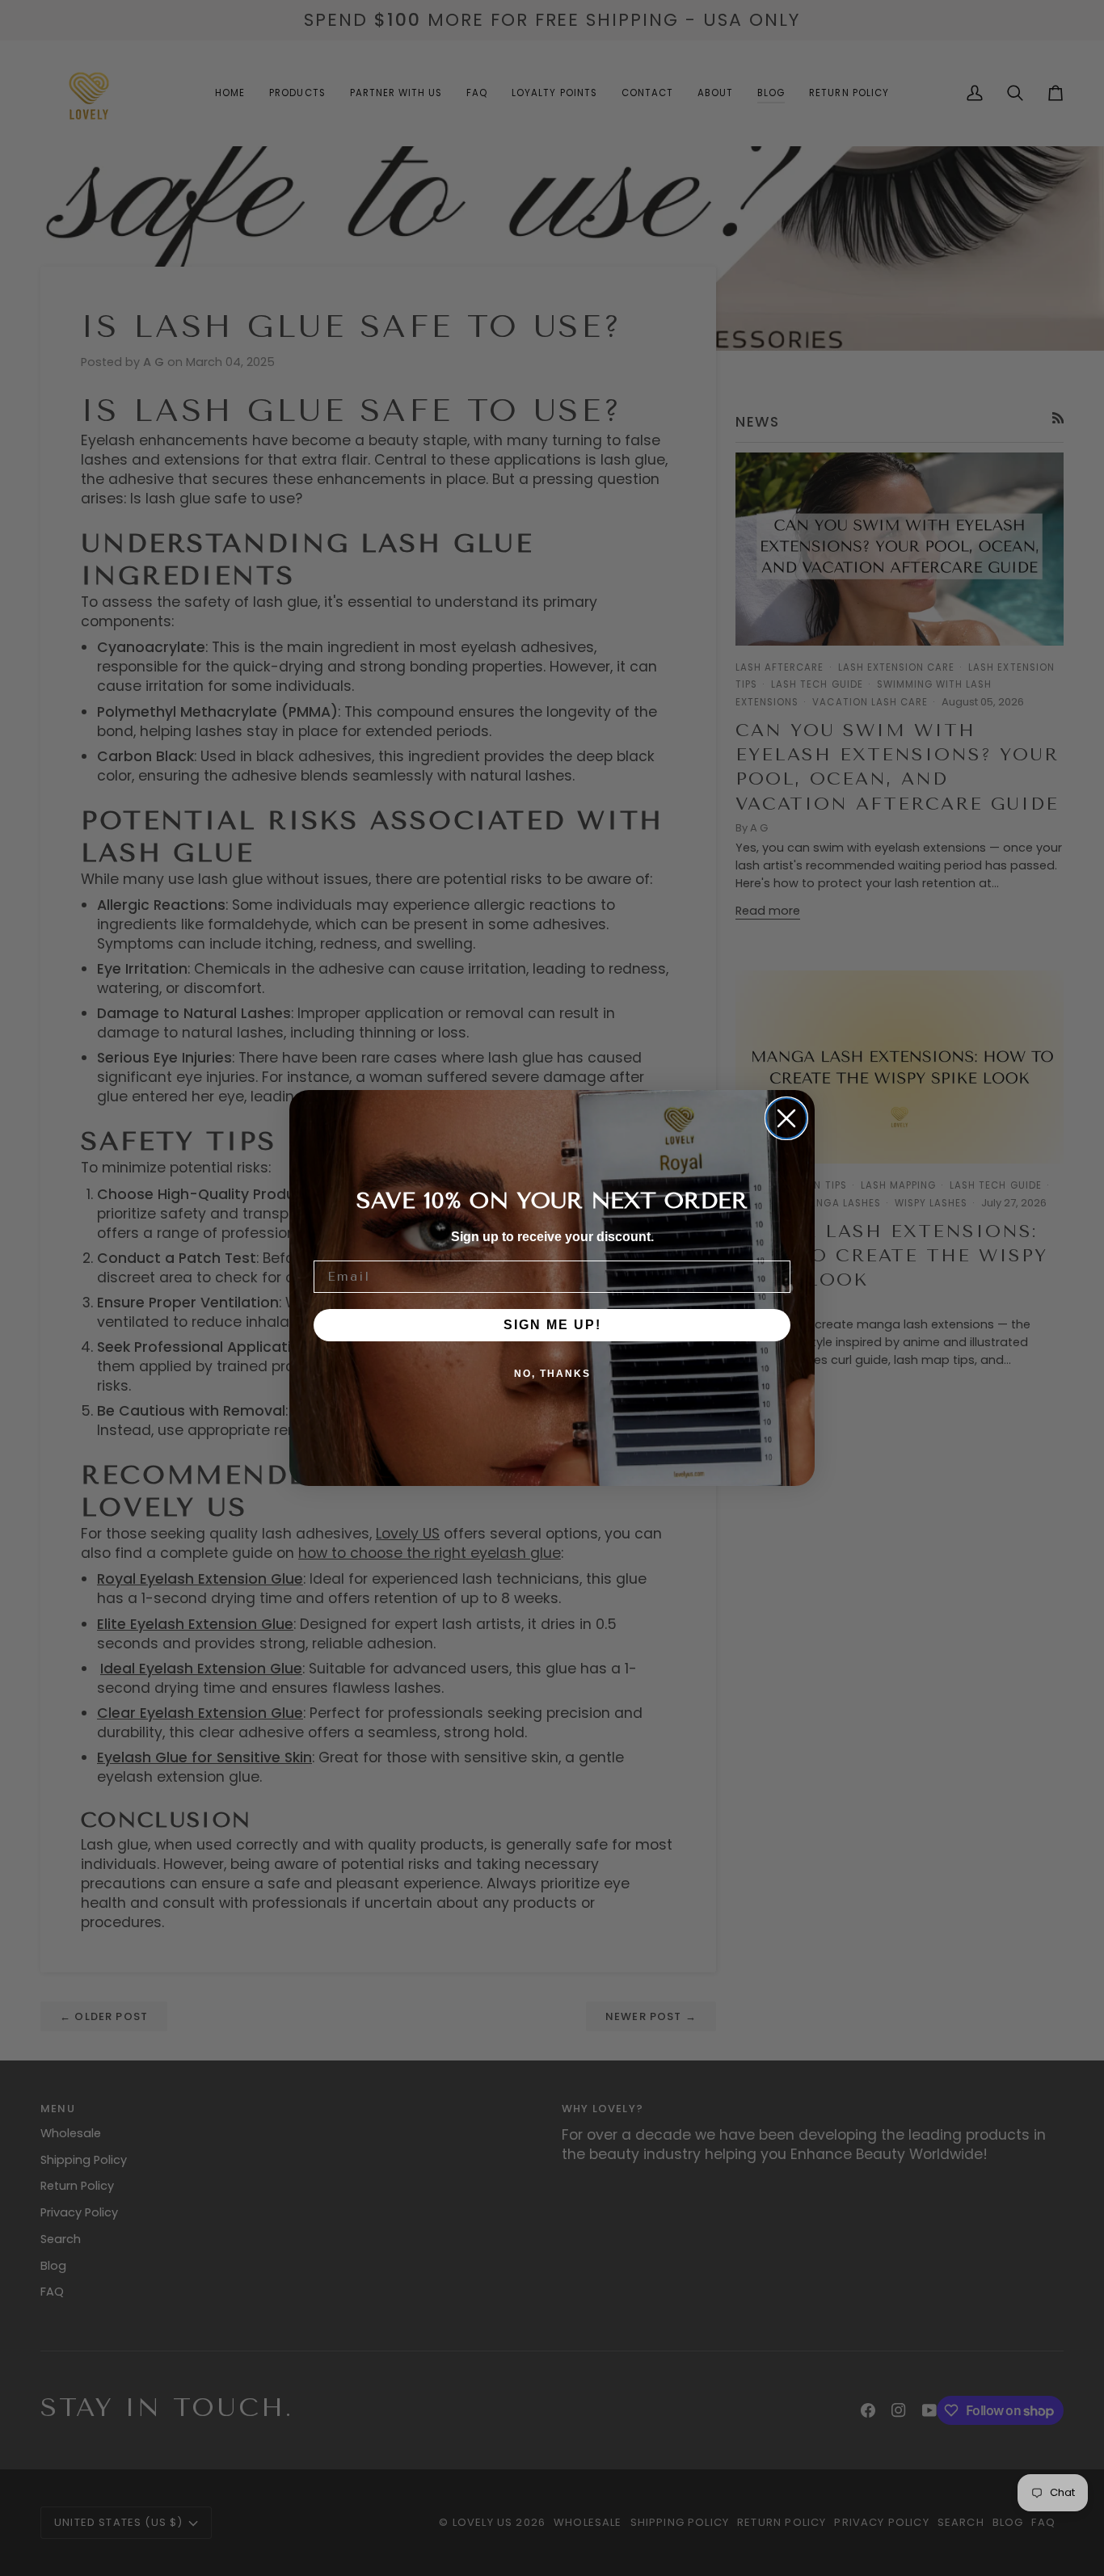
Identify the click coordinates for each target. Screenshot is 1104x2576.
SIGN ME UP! (552, 1325)
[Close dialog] (786, 1118)
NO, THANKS (552, 1374)
